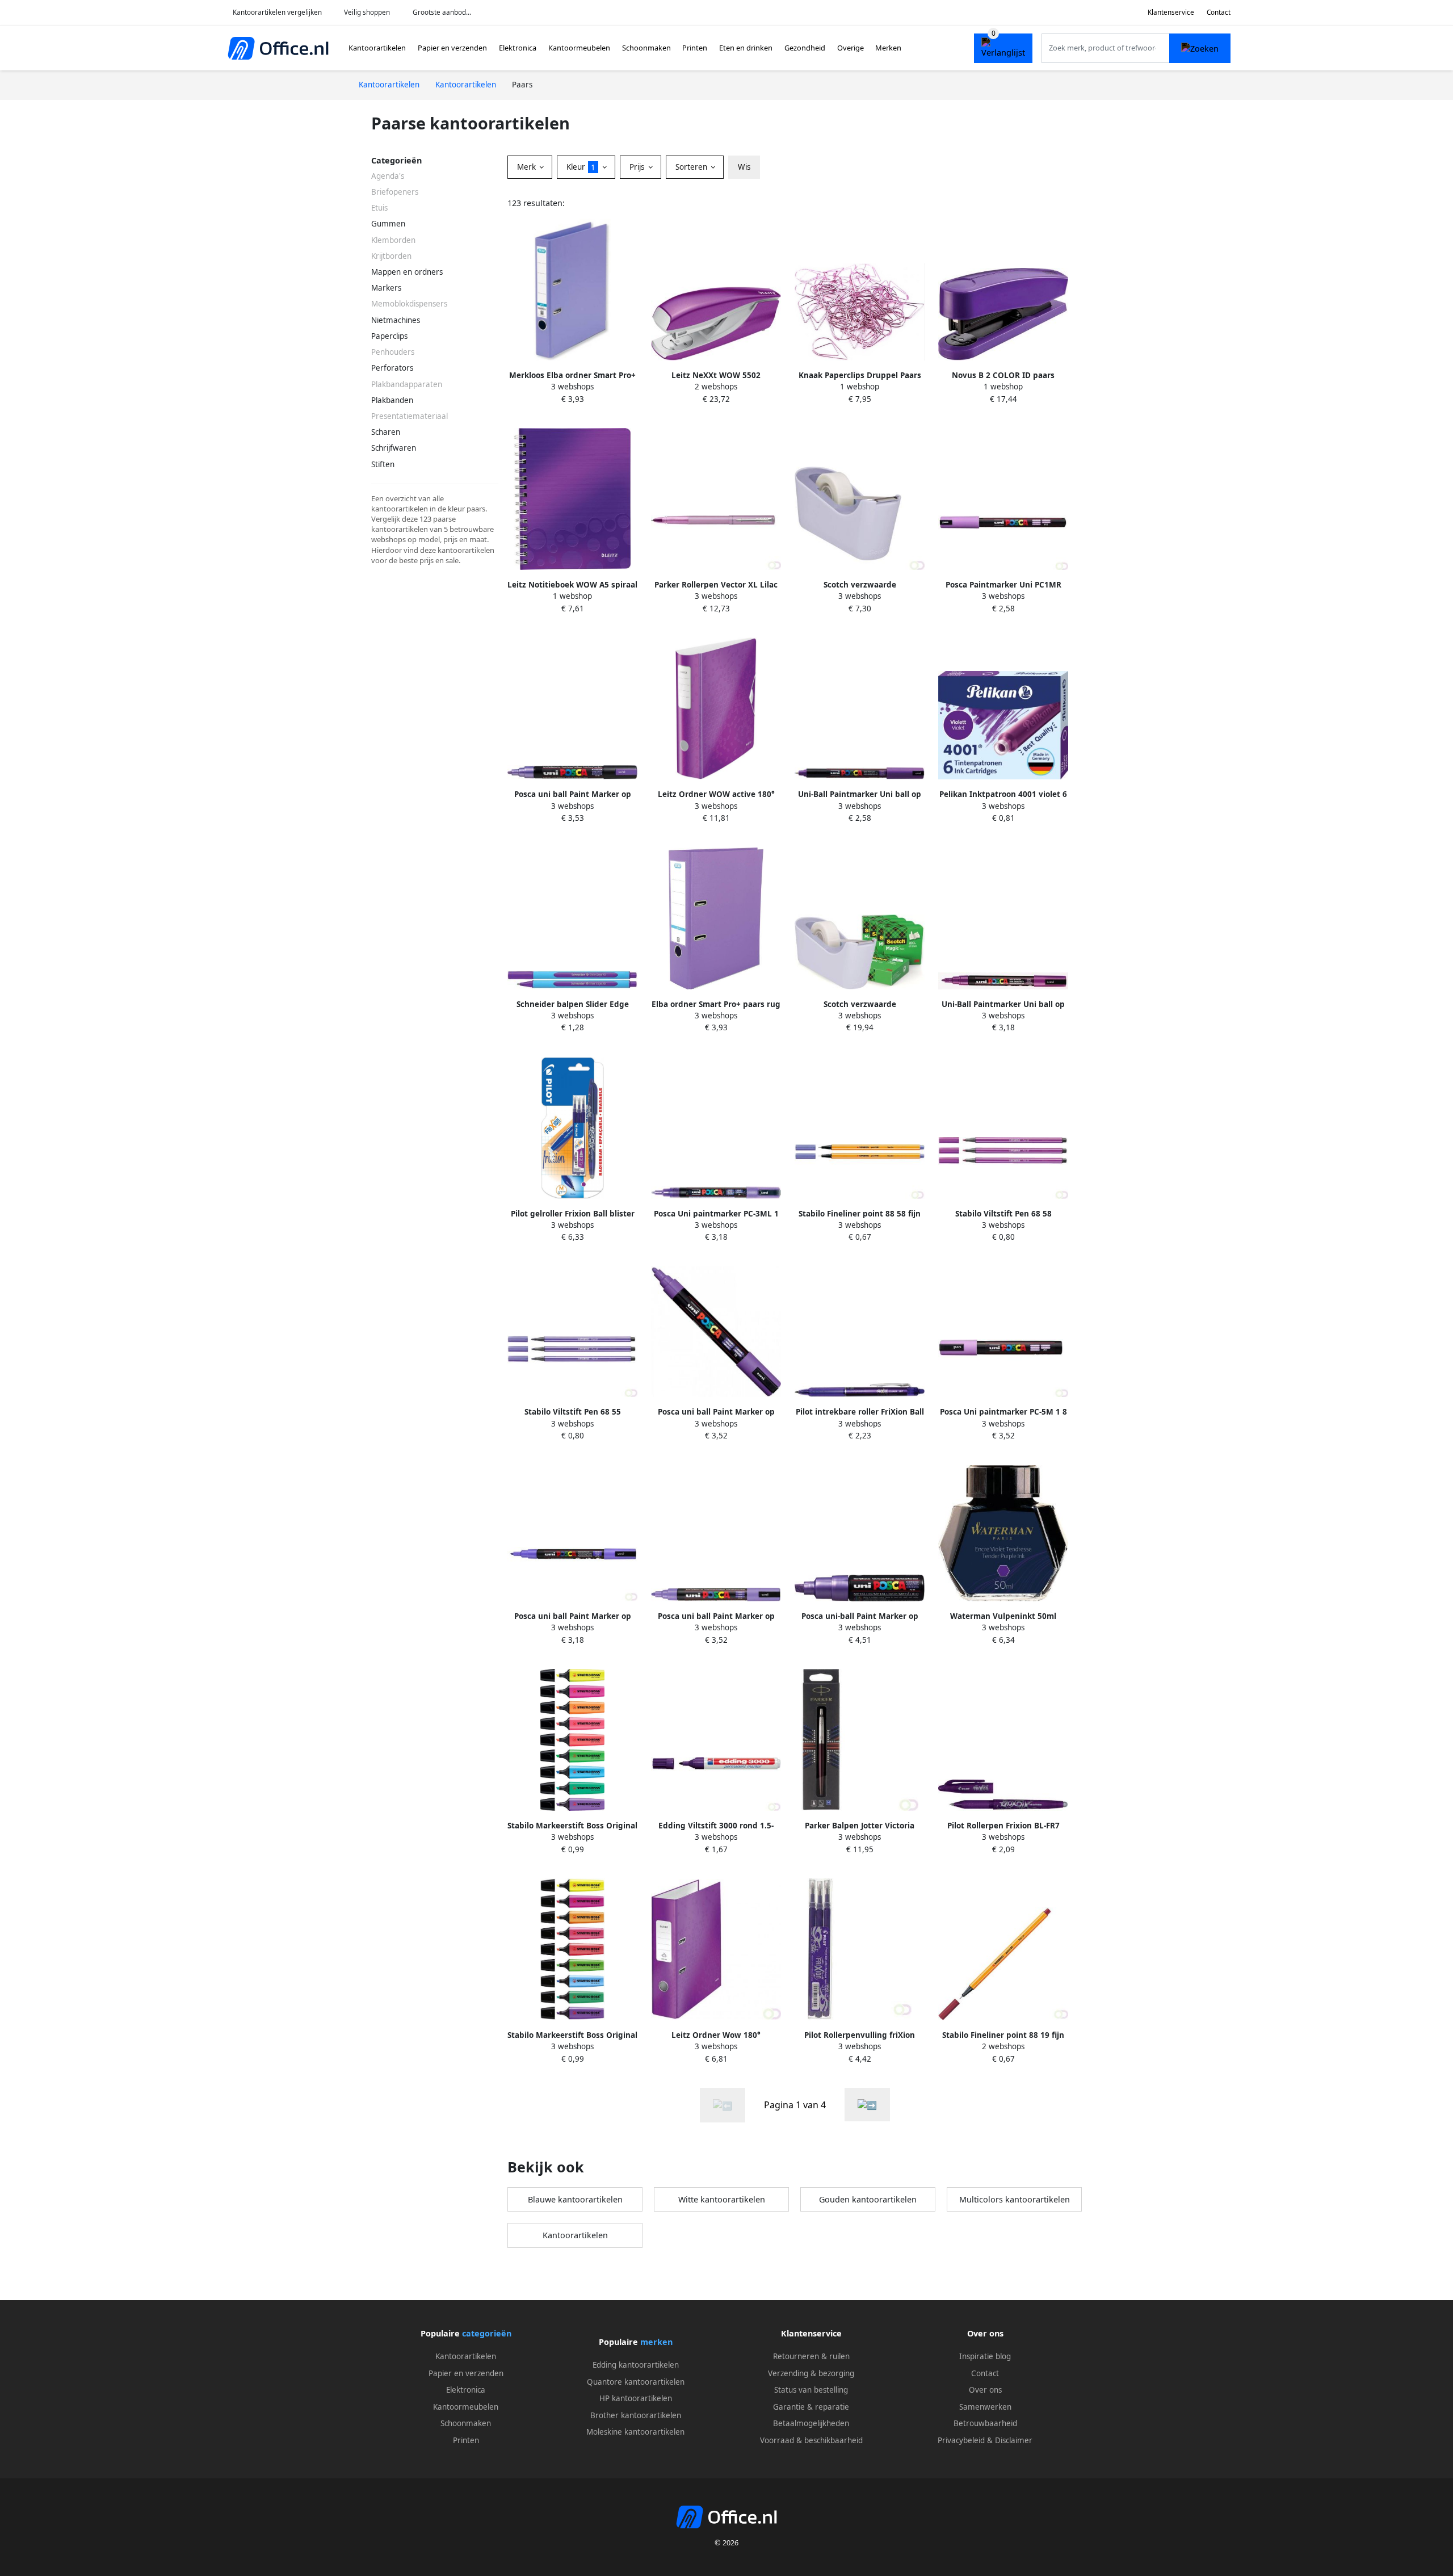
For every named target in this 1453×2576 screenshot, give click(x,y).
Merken (888, 48)
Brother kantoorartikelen (636, 2415)
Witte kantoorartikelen (722, 2199)
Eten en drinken (746, 48)
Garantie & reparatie (811, 2407)
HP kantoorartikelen (636, 2398)
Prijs (638, 167)
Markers (386, 288)
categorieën (487, 2333)
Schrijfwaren (394, 448)
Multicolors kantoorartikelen (1015, 2199)
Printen (695, 48)
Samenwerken (985, 2407)
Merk (528, 167)
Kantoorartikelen (377, 48)
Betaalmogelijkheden (811, 2423)
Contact (1219, 12)
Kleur (581, 167)
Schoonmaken (646, 48)
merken (656, 2342)
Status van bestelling (811, 2390)
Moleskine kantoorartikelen (635, 2432)
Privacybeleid (961, 2440)
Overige (851, 48)
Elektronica (518, 48)
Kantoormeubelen (579, 48)
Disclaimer (1014, 2440)
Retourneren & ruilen (811, 2356)
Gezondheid (805, 48)
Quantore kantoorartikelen (636, 2382)
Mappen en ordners (407, 272)
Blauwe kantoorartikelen (575, 2199)
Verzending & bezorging (811, 2373)
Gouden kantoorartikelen (868, 2199)
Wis (744, 167)
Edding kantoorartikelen (636, 2365)
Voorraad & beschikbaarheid (811, 2440)
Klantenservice (1171, 12)
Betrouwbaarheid (985, 2423)
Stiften (383, 464)
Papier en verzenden (452, 48)
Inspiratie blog (985, 2356)
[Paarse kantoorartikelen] (867, 2105)
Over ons (985, 2390)
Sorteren (692, 167)
